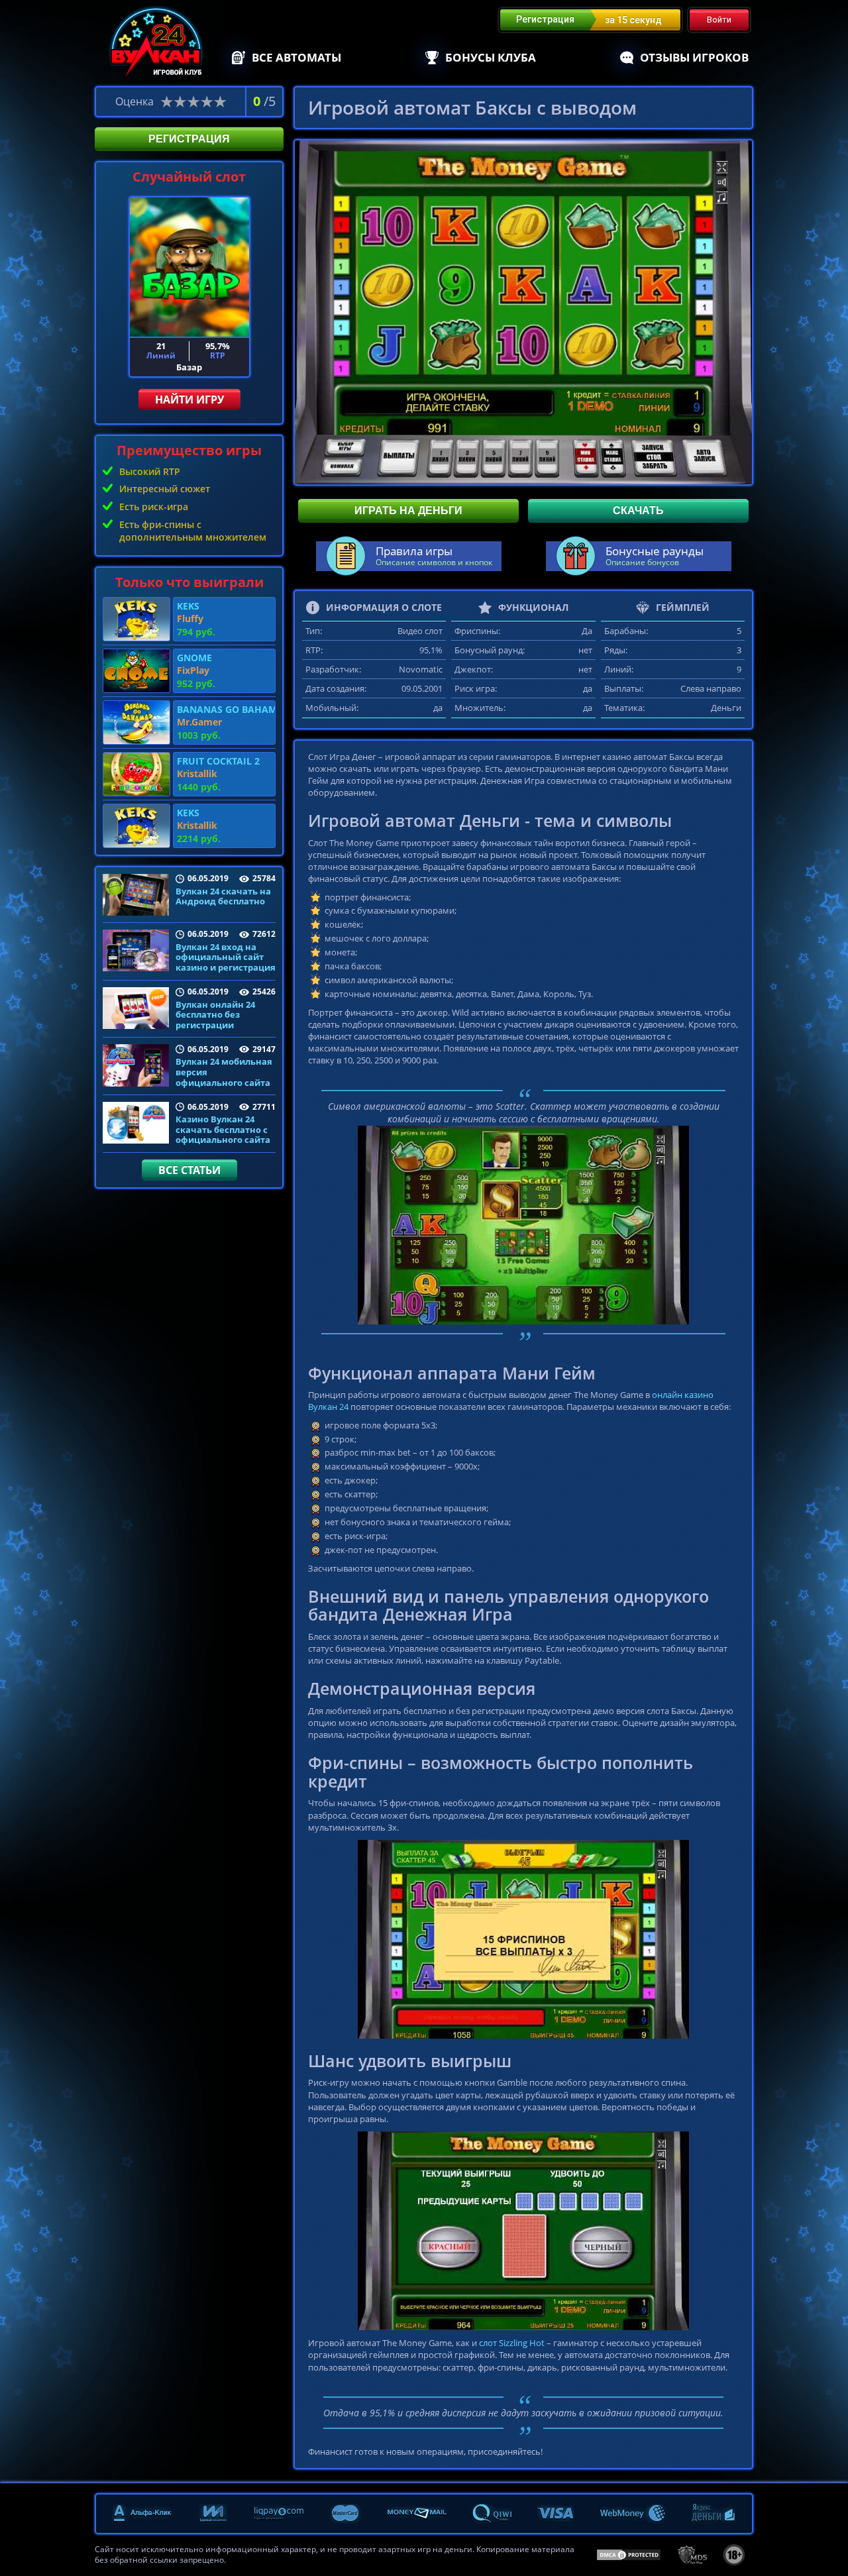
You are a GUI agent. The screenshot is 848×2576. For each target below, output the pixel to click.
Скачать (638, 510)
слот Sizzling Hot (512, 2343)
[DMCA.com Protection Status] (629, 2554)
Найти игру (189, 400)
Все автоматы (296, 57)
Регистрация (189, 139)
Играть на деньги (408, 510)
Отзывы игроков (694, 57)
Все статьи (189, 1170)
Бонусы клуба (491, 57)
